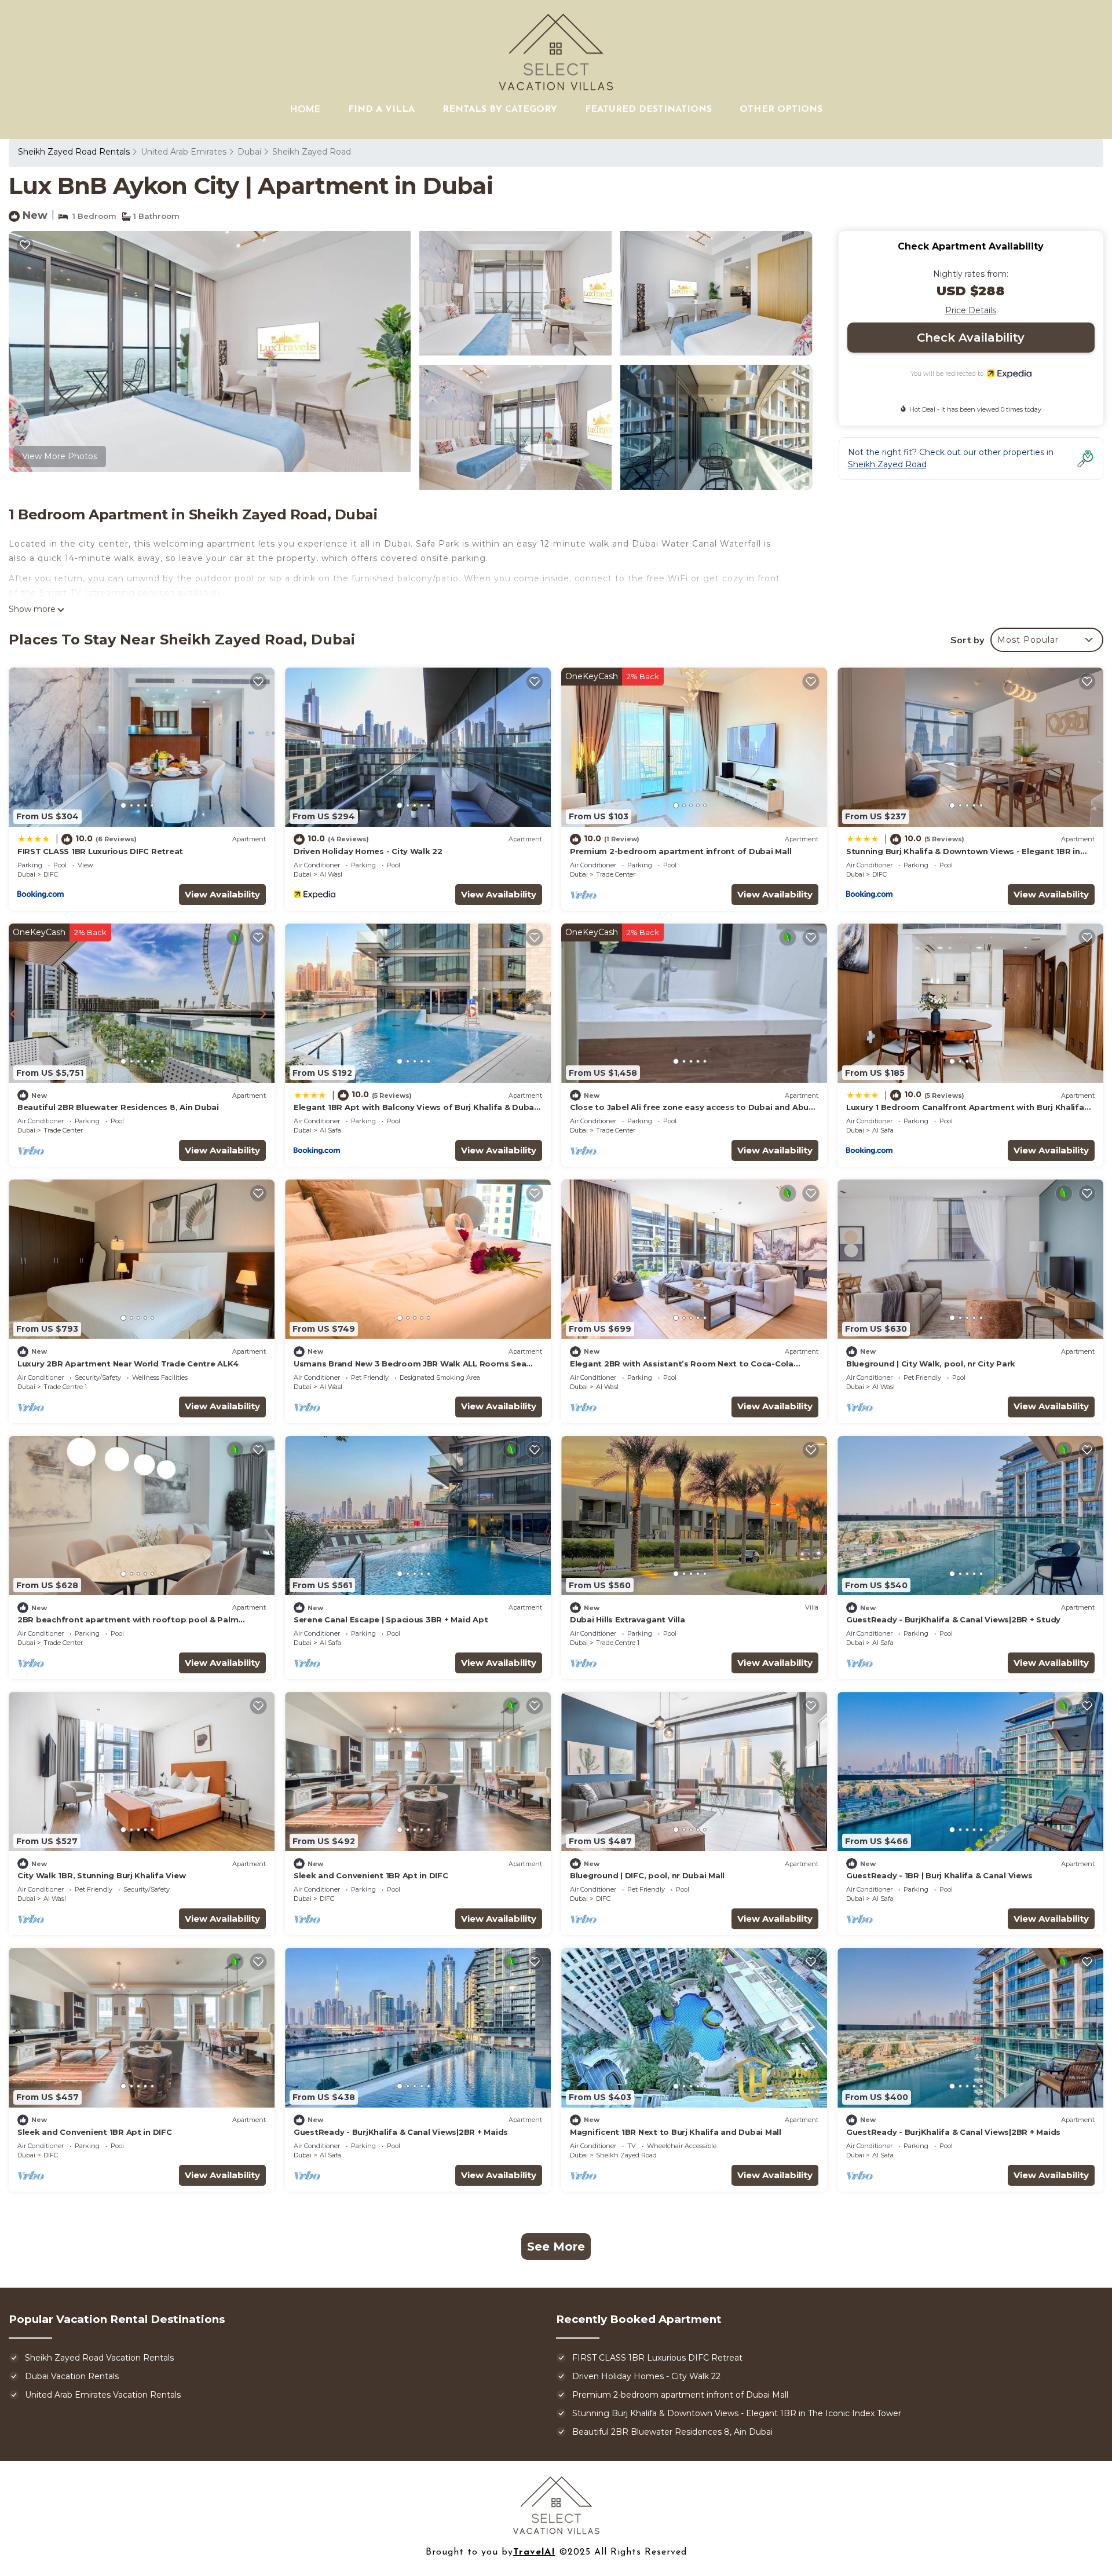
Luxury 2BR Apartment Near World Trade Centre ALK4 (128, 1364)
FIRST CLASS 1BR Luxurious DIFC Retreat (100, 851)
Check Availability (971, 338)
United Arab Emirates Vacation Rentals (103, 2395)
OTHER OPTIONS (781, 109)
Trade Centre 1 (65, 1387)
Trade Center (616, 874)
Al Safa (330, 1130)
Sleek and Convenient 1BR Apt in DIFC (371, 1875)
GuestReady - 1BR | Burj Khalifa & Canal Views (939, 1875)
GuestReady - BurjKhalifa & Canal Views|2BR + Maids (401, 2132)
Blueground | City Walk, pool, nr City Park (931, 1364)
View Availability (222, 894)
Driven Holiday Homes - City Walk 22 (368, 851)
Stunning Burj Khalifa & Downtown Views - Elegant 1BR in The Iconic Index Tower (737, 2413)
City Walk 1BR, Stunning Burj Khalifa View (101, 1875)
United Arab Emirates (184, 152)
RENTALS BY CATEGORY (500, 109)
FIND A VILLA (381, 109)
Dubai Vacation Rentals (72, 2376)
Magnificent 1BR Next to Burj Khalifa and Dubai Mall (676, 2132)
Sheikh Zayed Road (312, 152)
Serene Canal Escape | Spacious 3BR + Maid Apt (391, 1619)
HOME (305, 109)
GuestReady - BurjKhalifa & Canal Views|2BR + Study (953, 1619)
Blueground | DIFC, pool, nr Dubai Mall (647, 1875)
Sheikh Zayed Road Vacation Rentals (99, 2358)
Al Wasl (331, 874)
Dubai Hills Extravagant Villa (627, 1619)
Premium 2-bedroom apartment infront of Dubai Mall (681, 851)
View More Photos (60, 456)
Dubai (249, 152)
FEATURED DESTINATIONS (648, 109)
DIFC (51, 874)
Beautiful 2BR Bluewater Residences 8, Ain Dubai (118, 1107)
